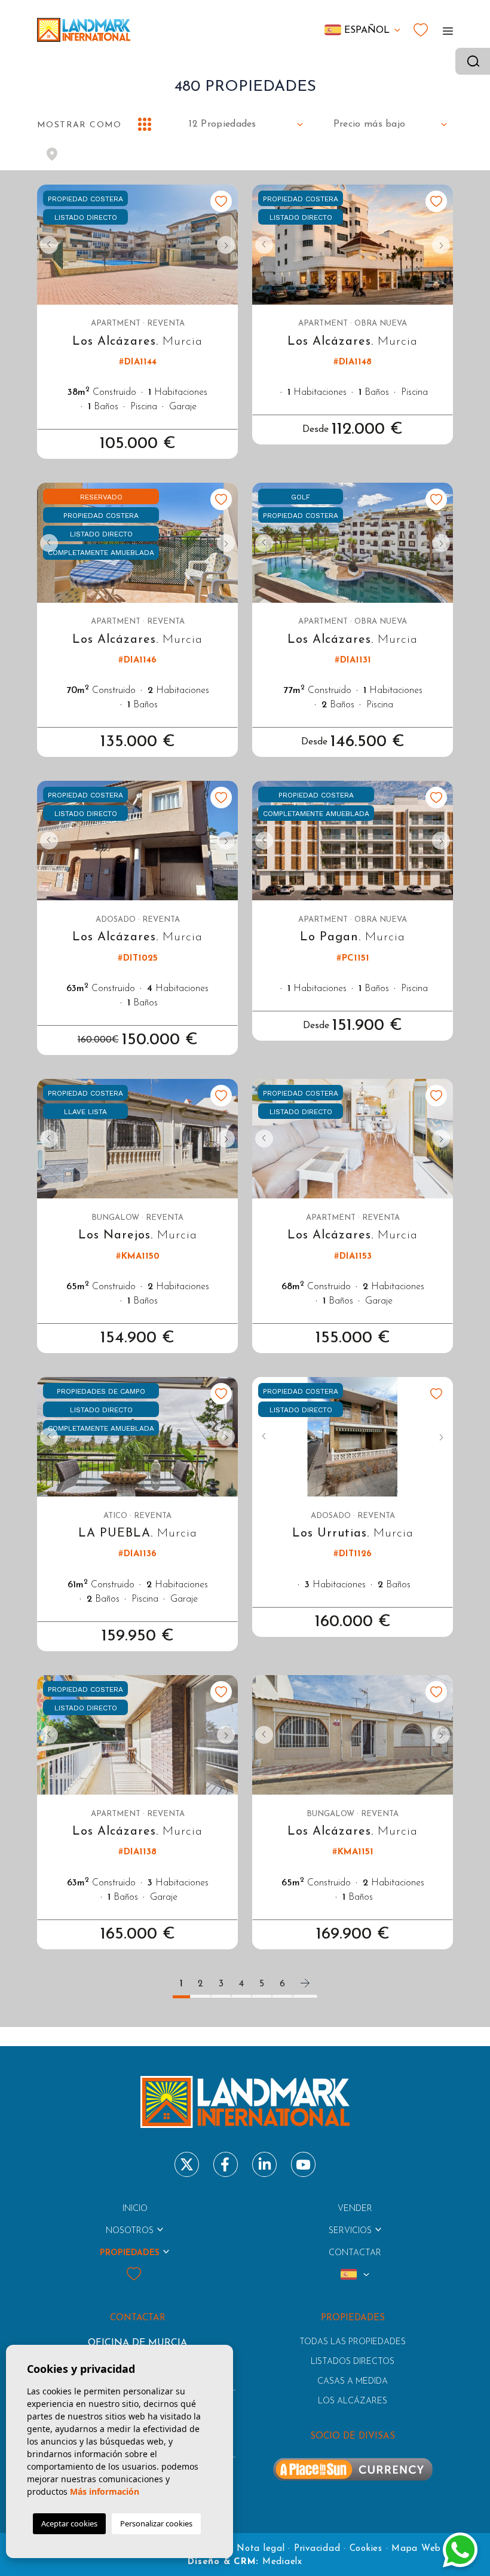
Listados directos (353, 2362)
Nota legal (261, 2549)
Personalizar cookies (156, 2523)
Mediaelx (282, 2562)
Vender (355, 2209)
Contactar (355, 2253)
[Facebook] (226, 2164)
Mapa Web (416, 2549)
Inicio (135, 2209)
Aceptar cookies (69, 2523)
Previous (49, 245)
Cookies (366, 2549)
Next (226, 245)
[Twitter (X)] (187, 2164)
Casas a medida (353, 2382)
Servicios (350, 2231)
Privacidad (317, 2549)
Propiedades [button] (130, 2253)
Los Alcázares (353, 2401)
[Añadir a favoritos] (221, 201)
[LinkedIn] (264, 2164)
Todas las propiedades (353, 2342)
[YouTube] (303, 2164)
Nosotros (130, 2231)
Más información (105, 2491)
